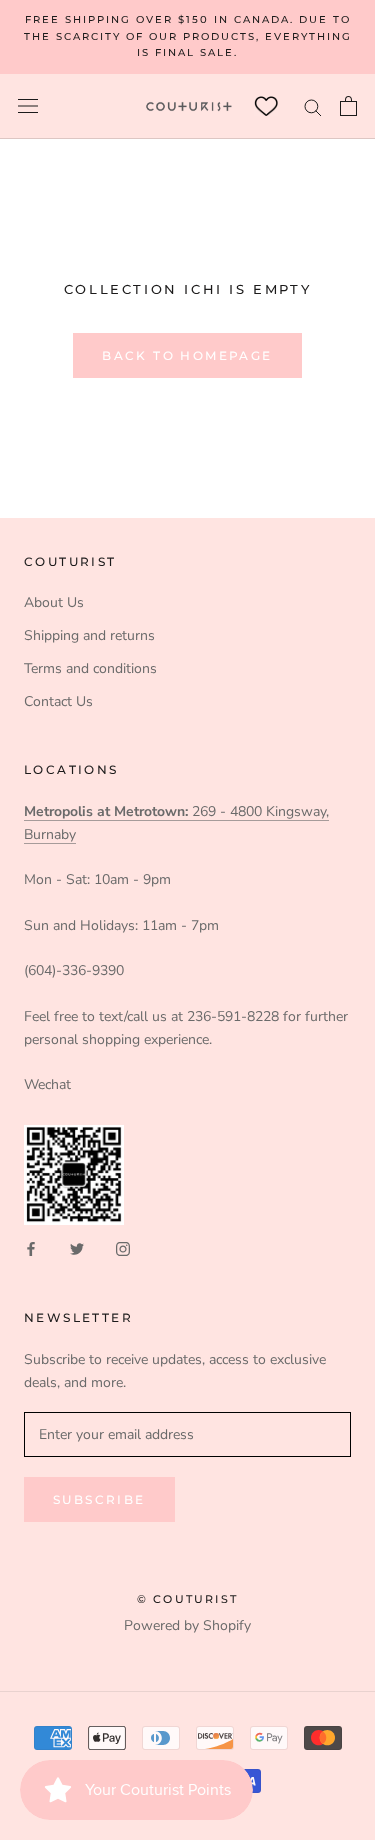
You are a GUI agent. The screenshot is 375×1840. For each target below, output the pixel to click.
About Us (54, 602)
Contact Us (58, 701)
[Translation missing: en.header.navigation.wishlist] (266, 106)
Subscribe (99, 1499)
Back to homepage (187, 355)
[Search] (313, 106)
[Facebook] (31, 1248)
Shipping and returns (89, 635)
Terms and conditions (90, 668)
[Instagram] (123, 1248)
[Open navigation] (28, 106)
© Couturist (187, 1599)
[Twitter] (77, 1248)
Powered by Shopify (187, 1625)
